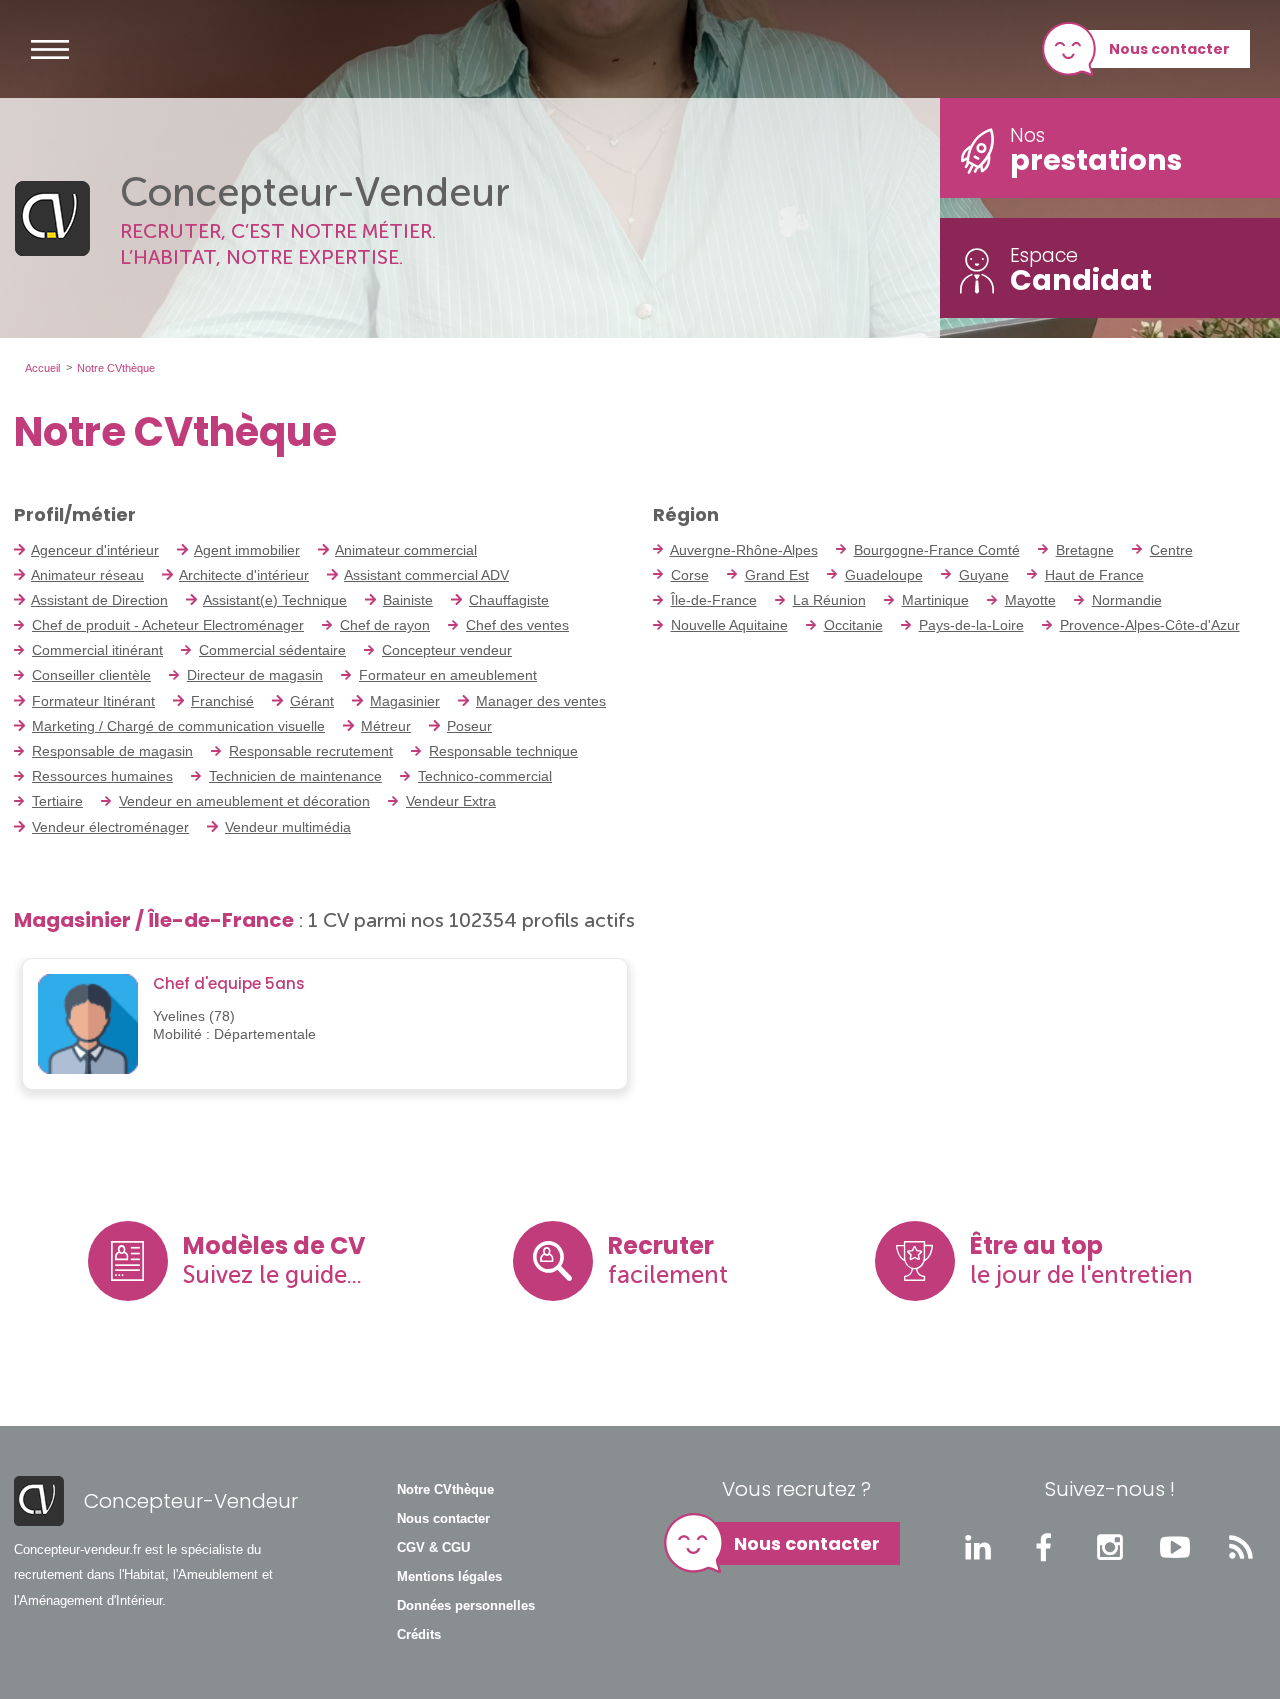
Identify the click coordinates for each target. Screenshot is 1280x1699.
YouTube (1175, 1547)
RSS (1241, 1547)
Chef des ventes (517, 625)
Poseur (469, 726)
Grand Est (777, 575)
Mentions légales (449, 1577)
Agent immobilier (247, 550)
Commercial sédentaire (272, 650)
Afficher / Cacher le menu (50, 49)
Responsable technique (503, 751)
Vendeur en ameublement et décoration (244, 801)
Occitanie (853, 625)
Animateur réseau (87, 575)
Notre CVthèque (445, 1490)
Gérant (312, 701)
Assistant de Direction (99, 600)
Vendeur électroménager (110, 827)
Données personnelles (466, 1606)
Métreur (386, 726)
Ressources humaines (102, 776)
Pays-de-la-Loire (971, 625)
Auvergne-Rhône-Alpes (744, 550)
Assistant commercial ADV (426, 575)
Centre (1171, 550)
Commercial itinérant (97, 650)
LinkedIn (978, 1547)
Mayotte (1030, 600)
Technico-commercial (485, 776)
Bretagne (1085, 550)
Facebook (1044, 1547)
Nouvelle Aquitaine (729, 625)
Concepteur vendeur (447, 650)
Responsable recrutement (311, 751)
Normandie (1127, 600)
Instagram (1110, 1547)
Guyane (984, 575)
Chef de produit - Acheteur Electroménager (168, 625)
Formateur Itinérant (93, 701)
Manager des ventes (541, 701)
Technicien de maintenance (295, 776)
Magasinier (405, 701)
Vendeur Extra (451, 801)
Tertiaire (57, 801)
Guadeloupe (884, 575)
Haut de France (1094, 575)
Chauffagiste (509, 600)
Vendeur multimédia (288, 827)
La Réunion (829, 600)
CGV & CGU (433, 1548)
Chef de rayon (385, 625)
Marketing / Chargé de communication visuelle (178, 726)
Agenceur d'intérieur (95, 550)
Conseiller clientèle (91, 675)
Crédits (419, 1635)
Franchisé (222, 701)
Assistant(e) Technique (275, 600)
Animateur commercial (406, 550)
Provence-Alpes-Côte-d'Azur (1150, 625)
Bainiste (408, 600)
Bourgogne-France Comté (937, 550)
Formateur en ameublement (448, 675)
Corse (690, 575)
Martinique (935, 600)
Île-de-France (714, 600)
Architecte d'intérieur (244, 575)
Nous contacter (1169, 49)
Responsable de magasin (112, 751)
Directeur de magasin (255, 675)
